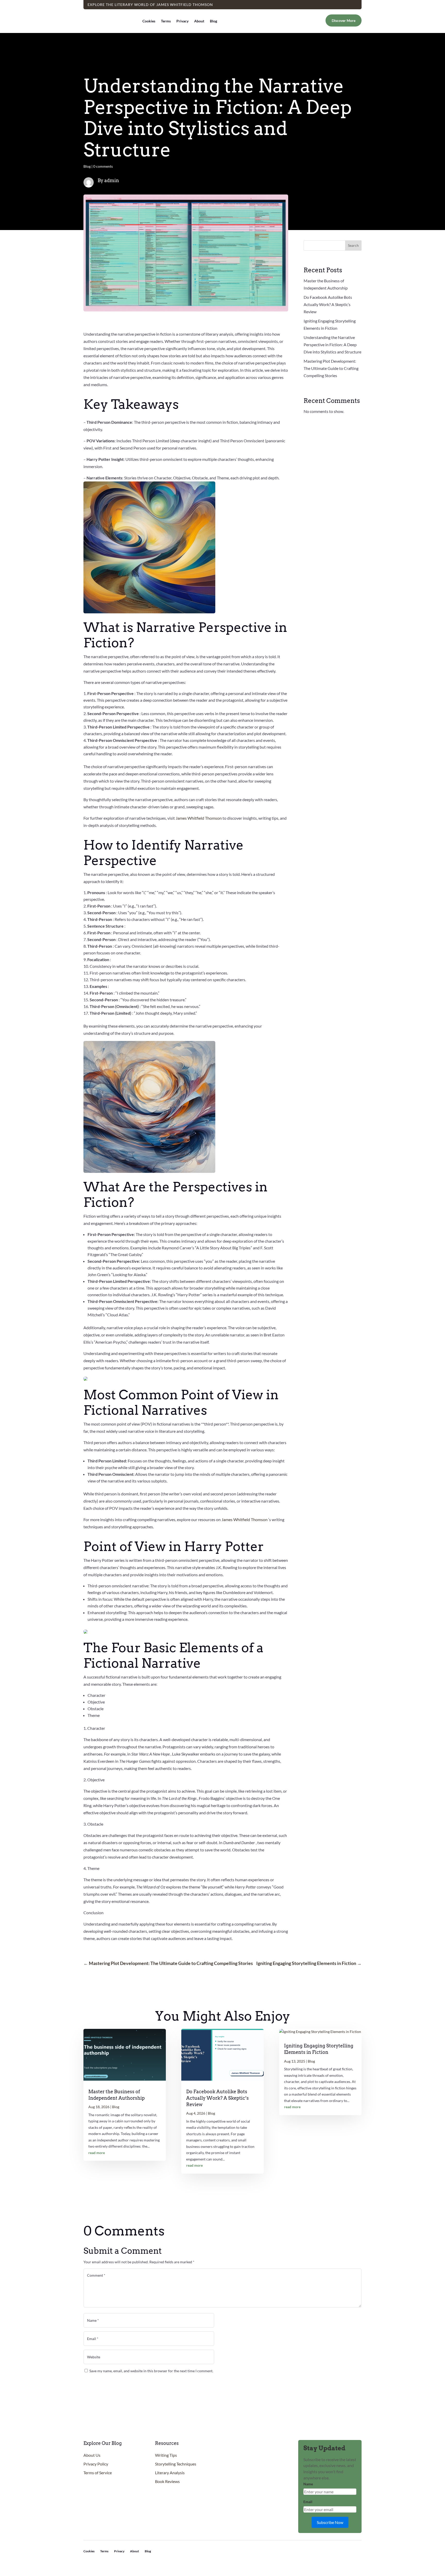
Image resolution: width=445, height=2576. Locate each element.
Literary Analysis (170, 2473)
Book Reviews (167, 2481)
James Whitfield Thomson (199, 818)
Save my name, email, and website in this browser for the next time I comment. (151, 2371)
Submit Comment (354, 2382)
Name (308, 2484)
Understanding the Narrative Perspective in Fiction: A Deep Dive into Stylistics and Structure (332, 345)
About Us (92, 2455)
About (199, 21)
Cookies (149, 21)
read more (97, 2153)
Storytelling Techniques (176, 2464)
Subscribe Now (330, 2522)
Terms (166, 21)
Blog (213, 21)
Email (308, 2502)
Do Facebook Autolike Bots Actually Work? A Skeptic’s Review (328, 304)
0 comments (103, 166)
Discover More (344, 20)
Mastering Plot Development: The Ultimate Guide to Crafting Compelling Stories (331, 368)
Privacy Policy (96, 2464)
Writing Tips (166, 2455)
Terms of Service (98, 2473)
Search (353, 245)
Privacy (182, 21)
